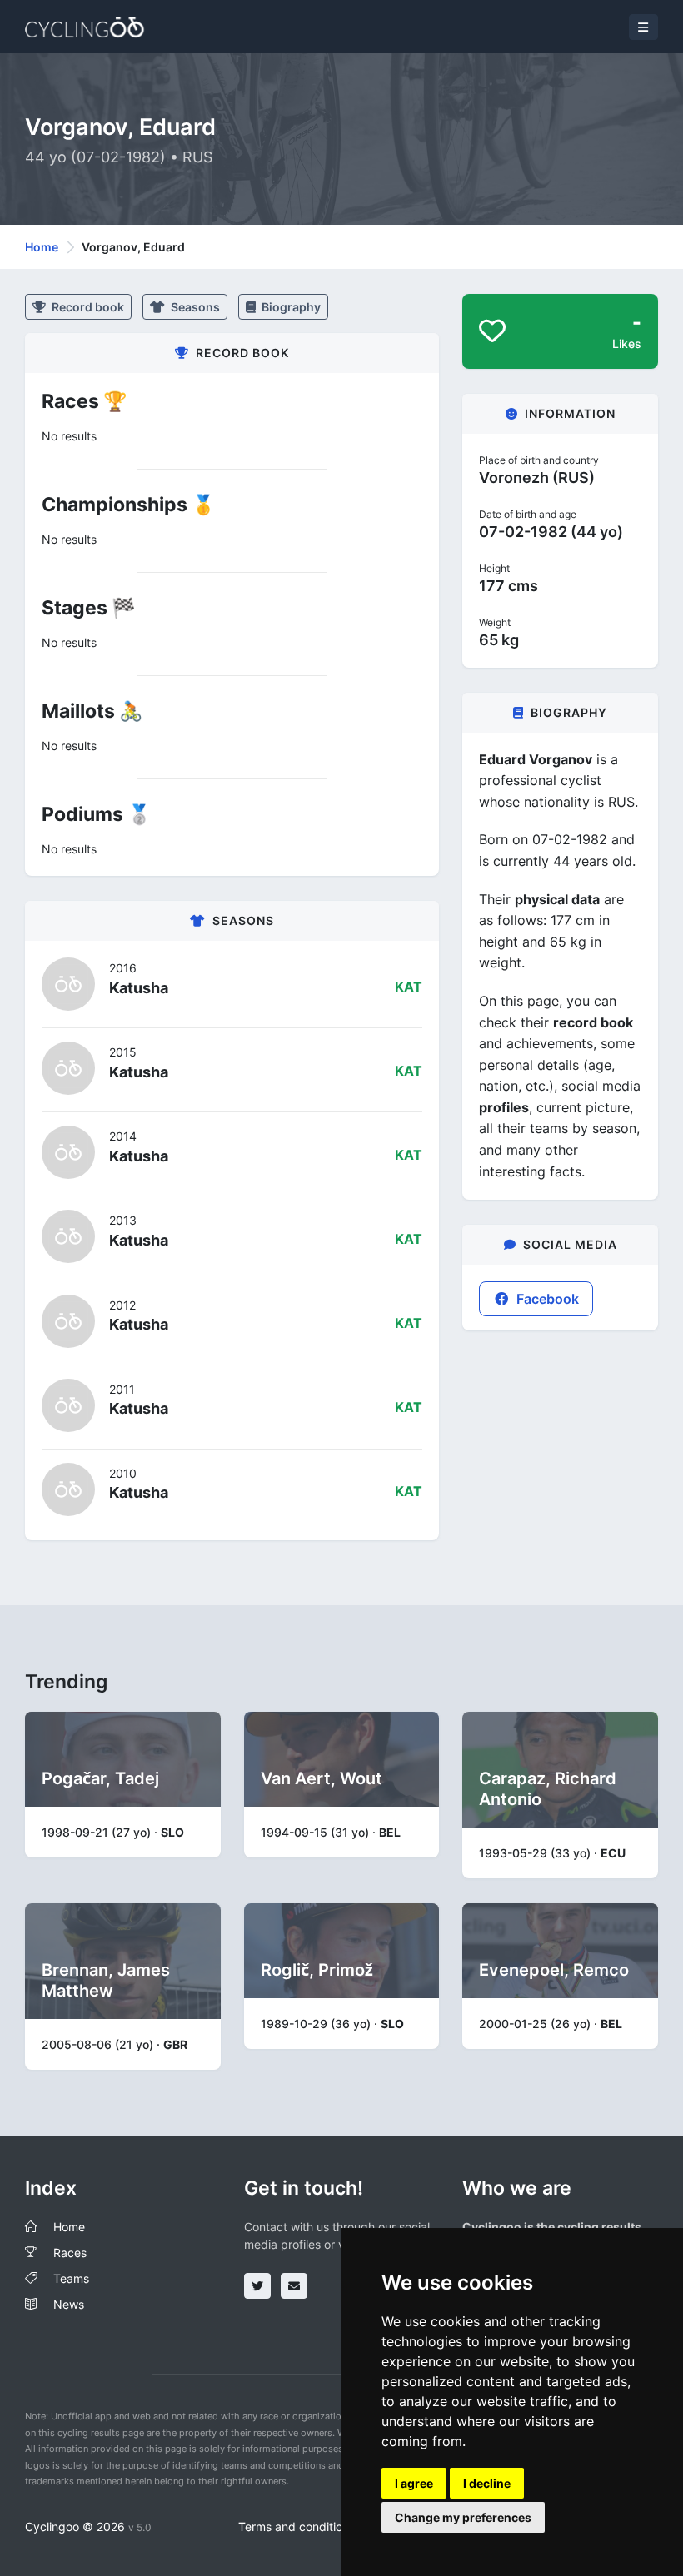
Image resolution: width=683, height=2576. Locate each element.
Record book (87, 307)
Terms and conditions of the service (335, 2526)
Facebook (546, 1299)
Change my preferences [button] (463, 2517)
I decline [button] (487, 2483)
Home (42, 247)
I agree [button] (414, 2483)
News (69, 2304)
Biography (290, 307)
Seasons (194, 307)
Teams (71, 2278)
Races (70, 2253)
